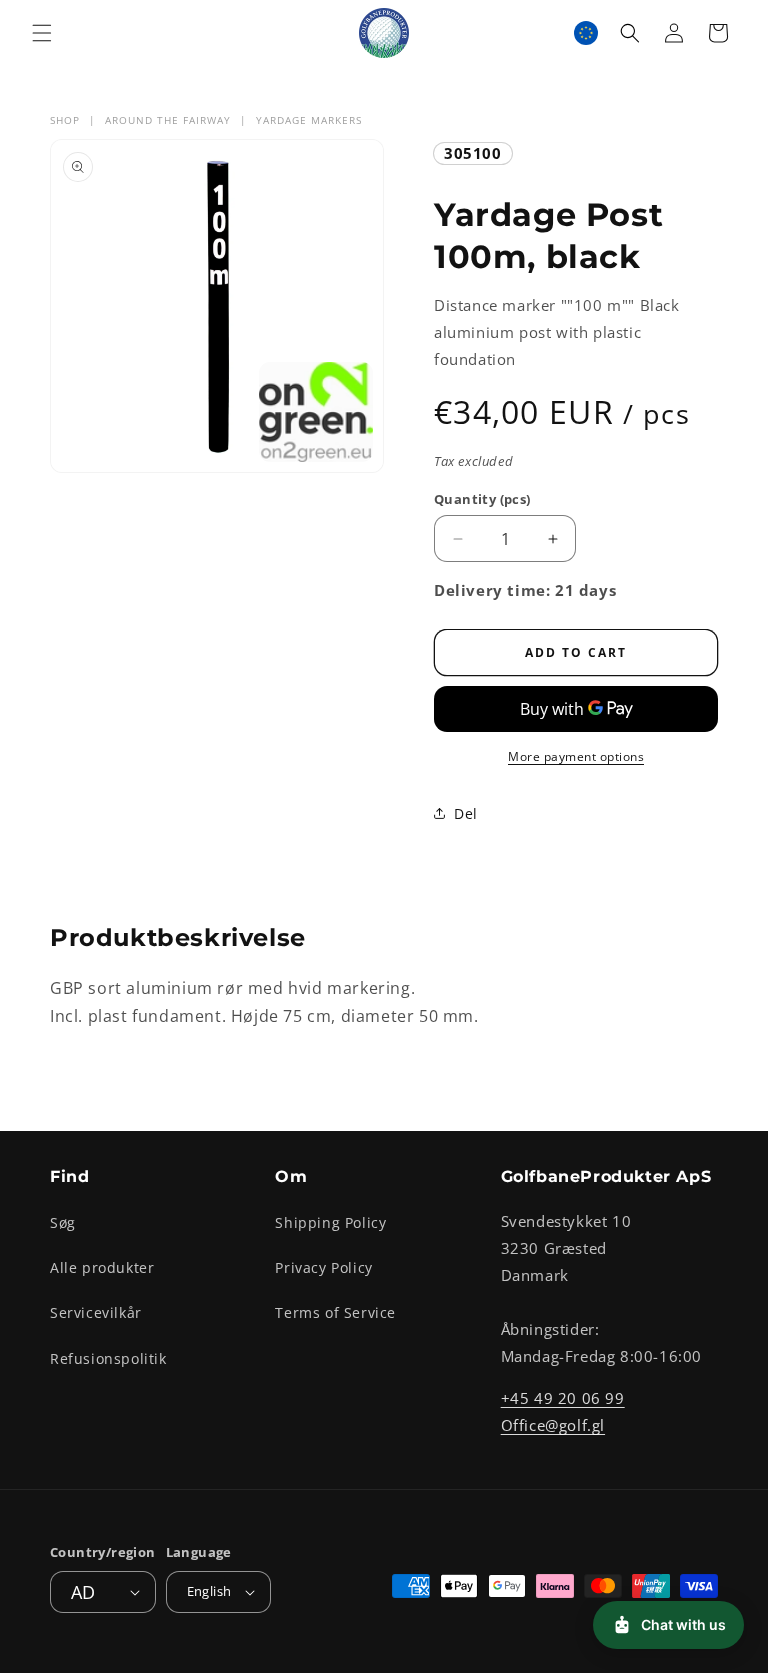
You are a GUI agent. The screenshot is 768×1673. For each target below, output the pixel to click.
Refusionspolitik (108, 1358)
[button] (42, 33)
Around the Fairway (168, 120)
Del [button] (466, 813)
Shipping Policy (330, 1222)
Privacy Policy (323, 1267)
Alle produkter (102, 1267)
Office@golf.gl (553, 1425)
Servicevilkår (96, 1312)
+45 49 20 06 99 (563, 1398)
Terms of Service (335, 1312)
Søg (63, 1222)
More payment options (576, 756)
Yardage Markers (309, 120)
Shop (65, 120)
